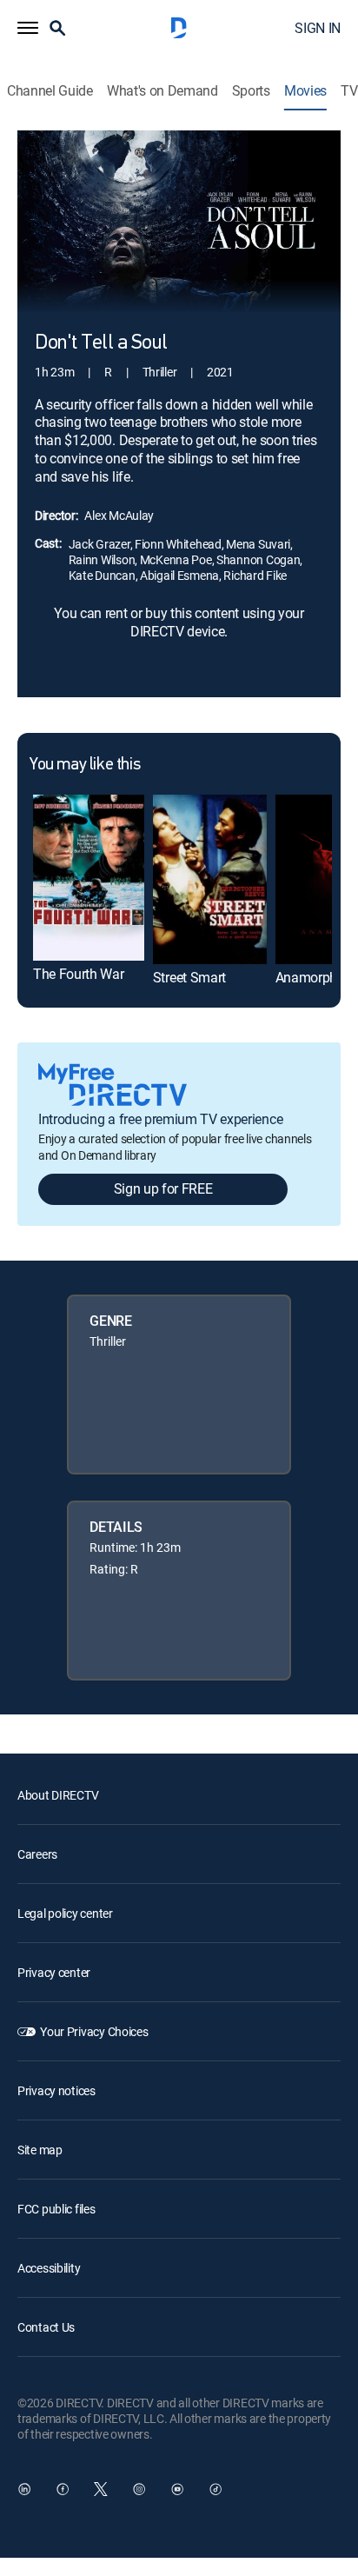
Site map (40, 2150)
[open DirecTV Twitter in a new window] (101, 2489)
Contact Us (46, 2327)
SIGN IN (318, 28)
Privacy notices (56, 2090)
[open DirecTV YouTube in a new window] (177, 2489)
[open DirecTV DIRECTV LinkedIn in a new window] (24, 2489)
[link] (89, 878)
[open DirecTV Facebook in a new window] (63, 2489)
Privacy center (54, 1972)
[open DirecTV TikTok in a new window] (215, 2489)
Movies (305, 91)
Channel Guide (50, 91)
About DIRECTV (58, 1795)
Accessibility (49, 2268)
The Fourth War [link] (79, 974)
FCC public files (56, 2209)
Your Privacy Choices (94, 2031)
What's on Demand (162, 91)
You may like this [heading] (85, 765)
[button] (28, 28)
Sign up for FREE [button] (163, 1188)
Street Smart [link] (189, 977)
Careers (37, 1854)
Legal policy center (65, 1913)
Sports (251, 91)
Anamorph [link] (306, 977)
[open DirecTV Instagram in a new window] (139, 2489)
